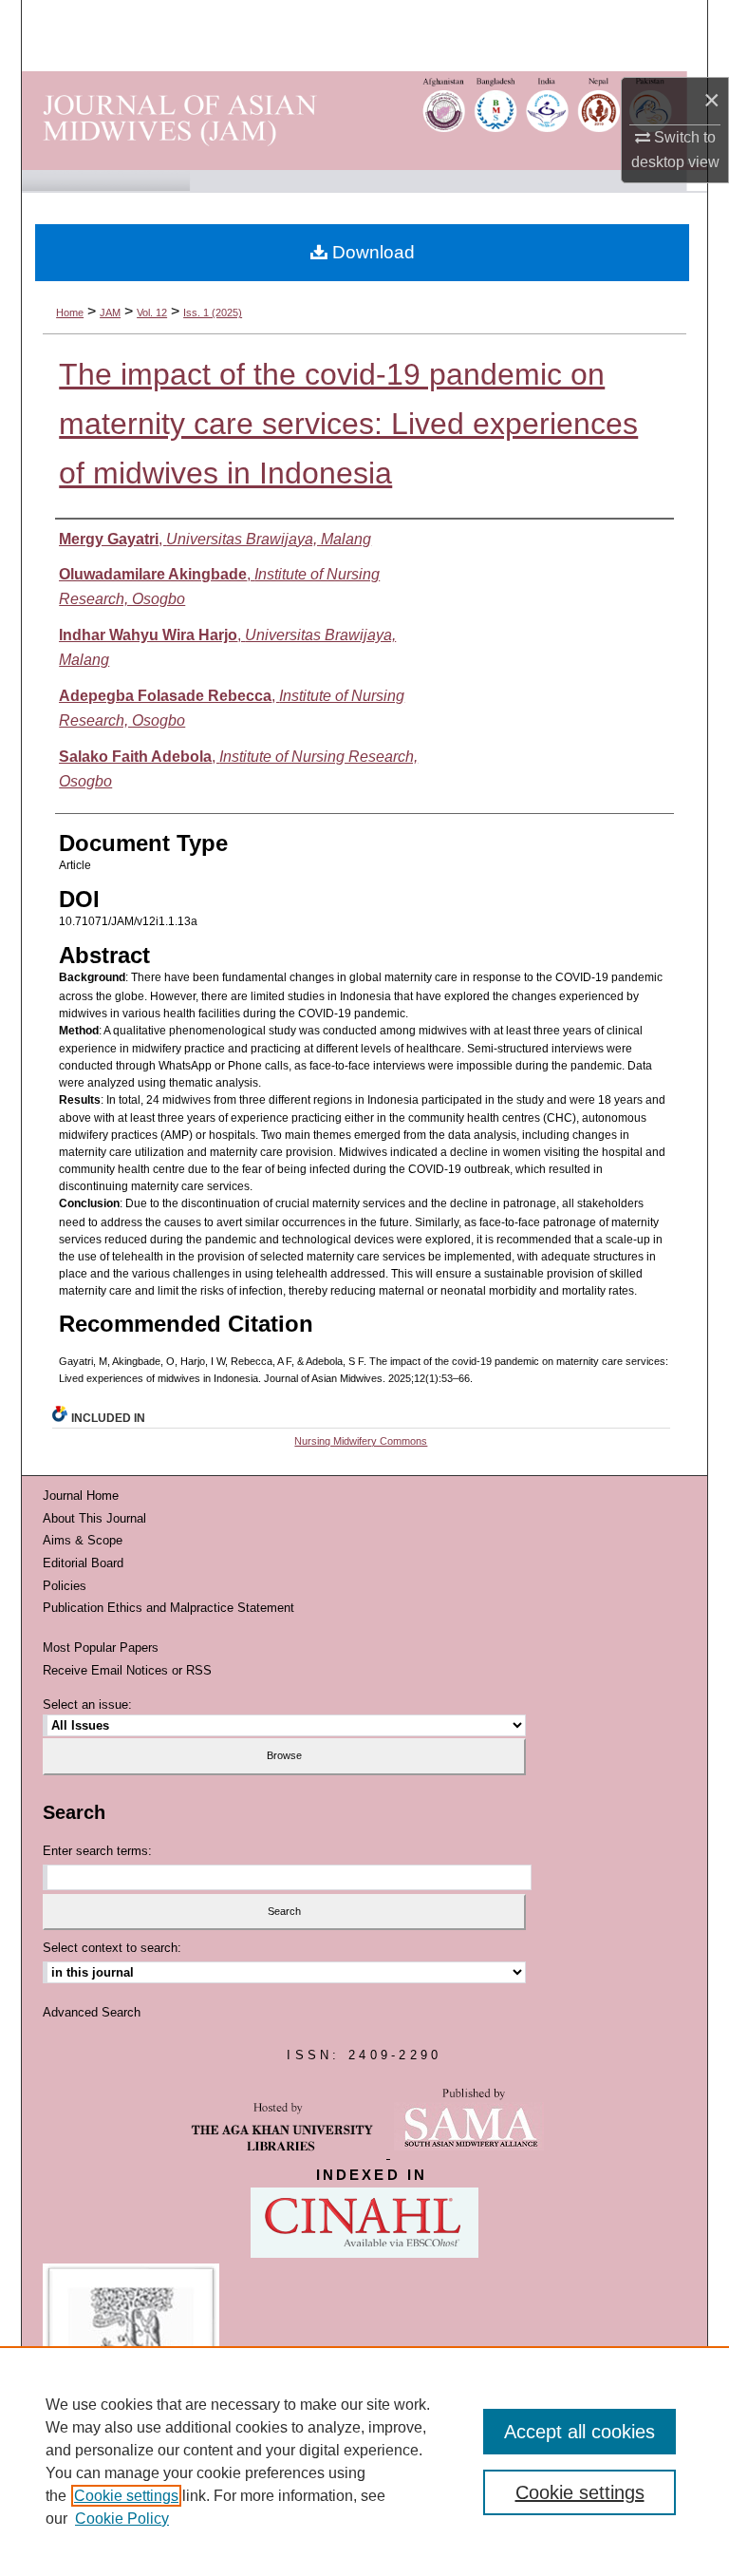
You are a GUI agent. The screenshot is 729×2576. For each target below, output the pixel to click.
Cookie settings (126, 2496)
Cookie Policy (122, 2519)
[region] (364, 2461)
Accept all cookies (579, 2432)
